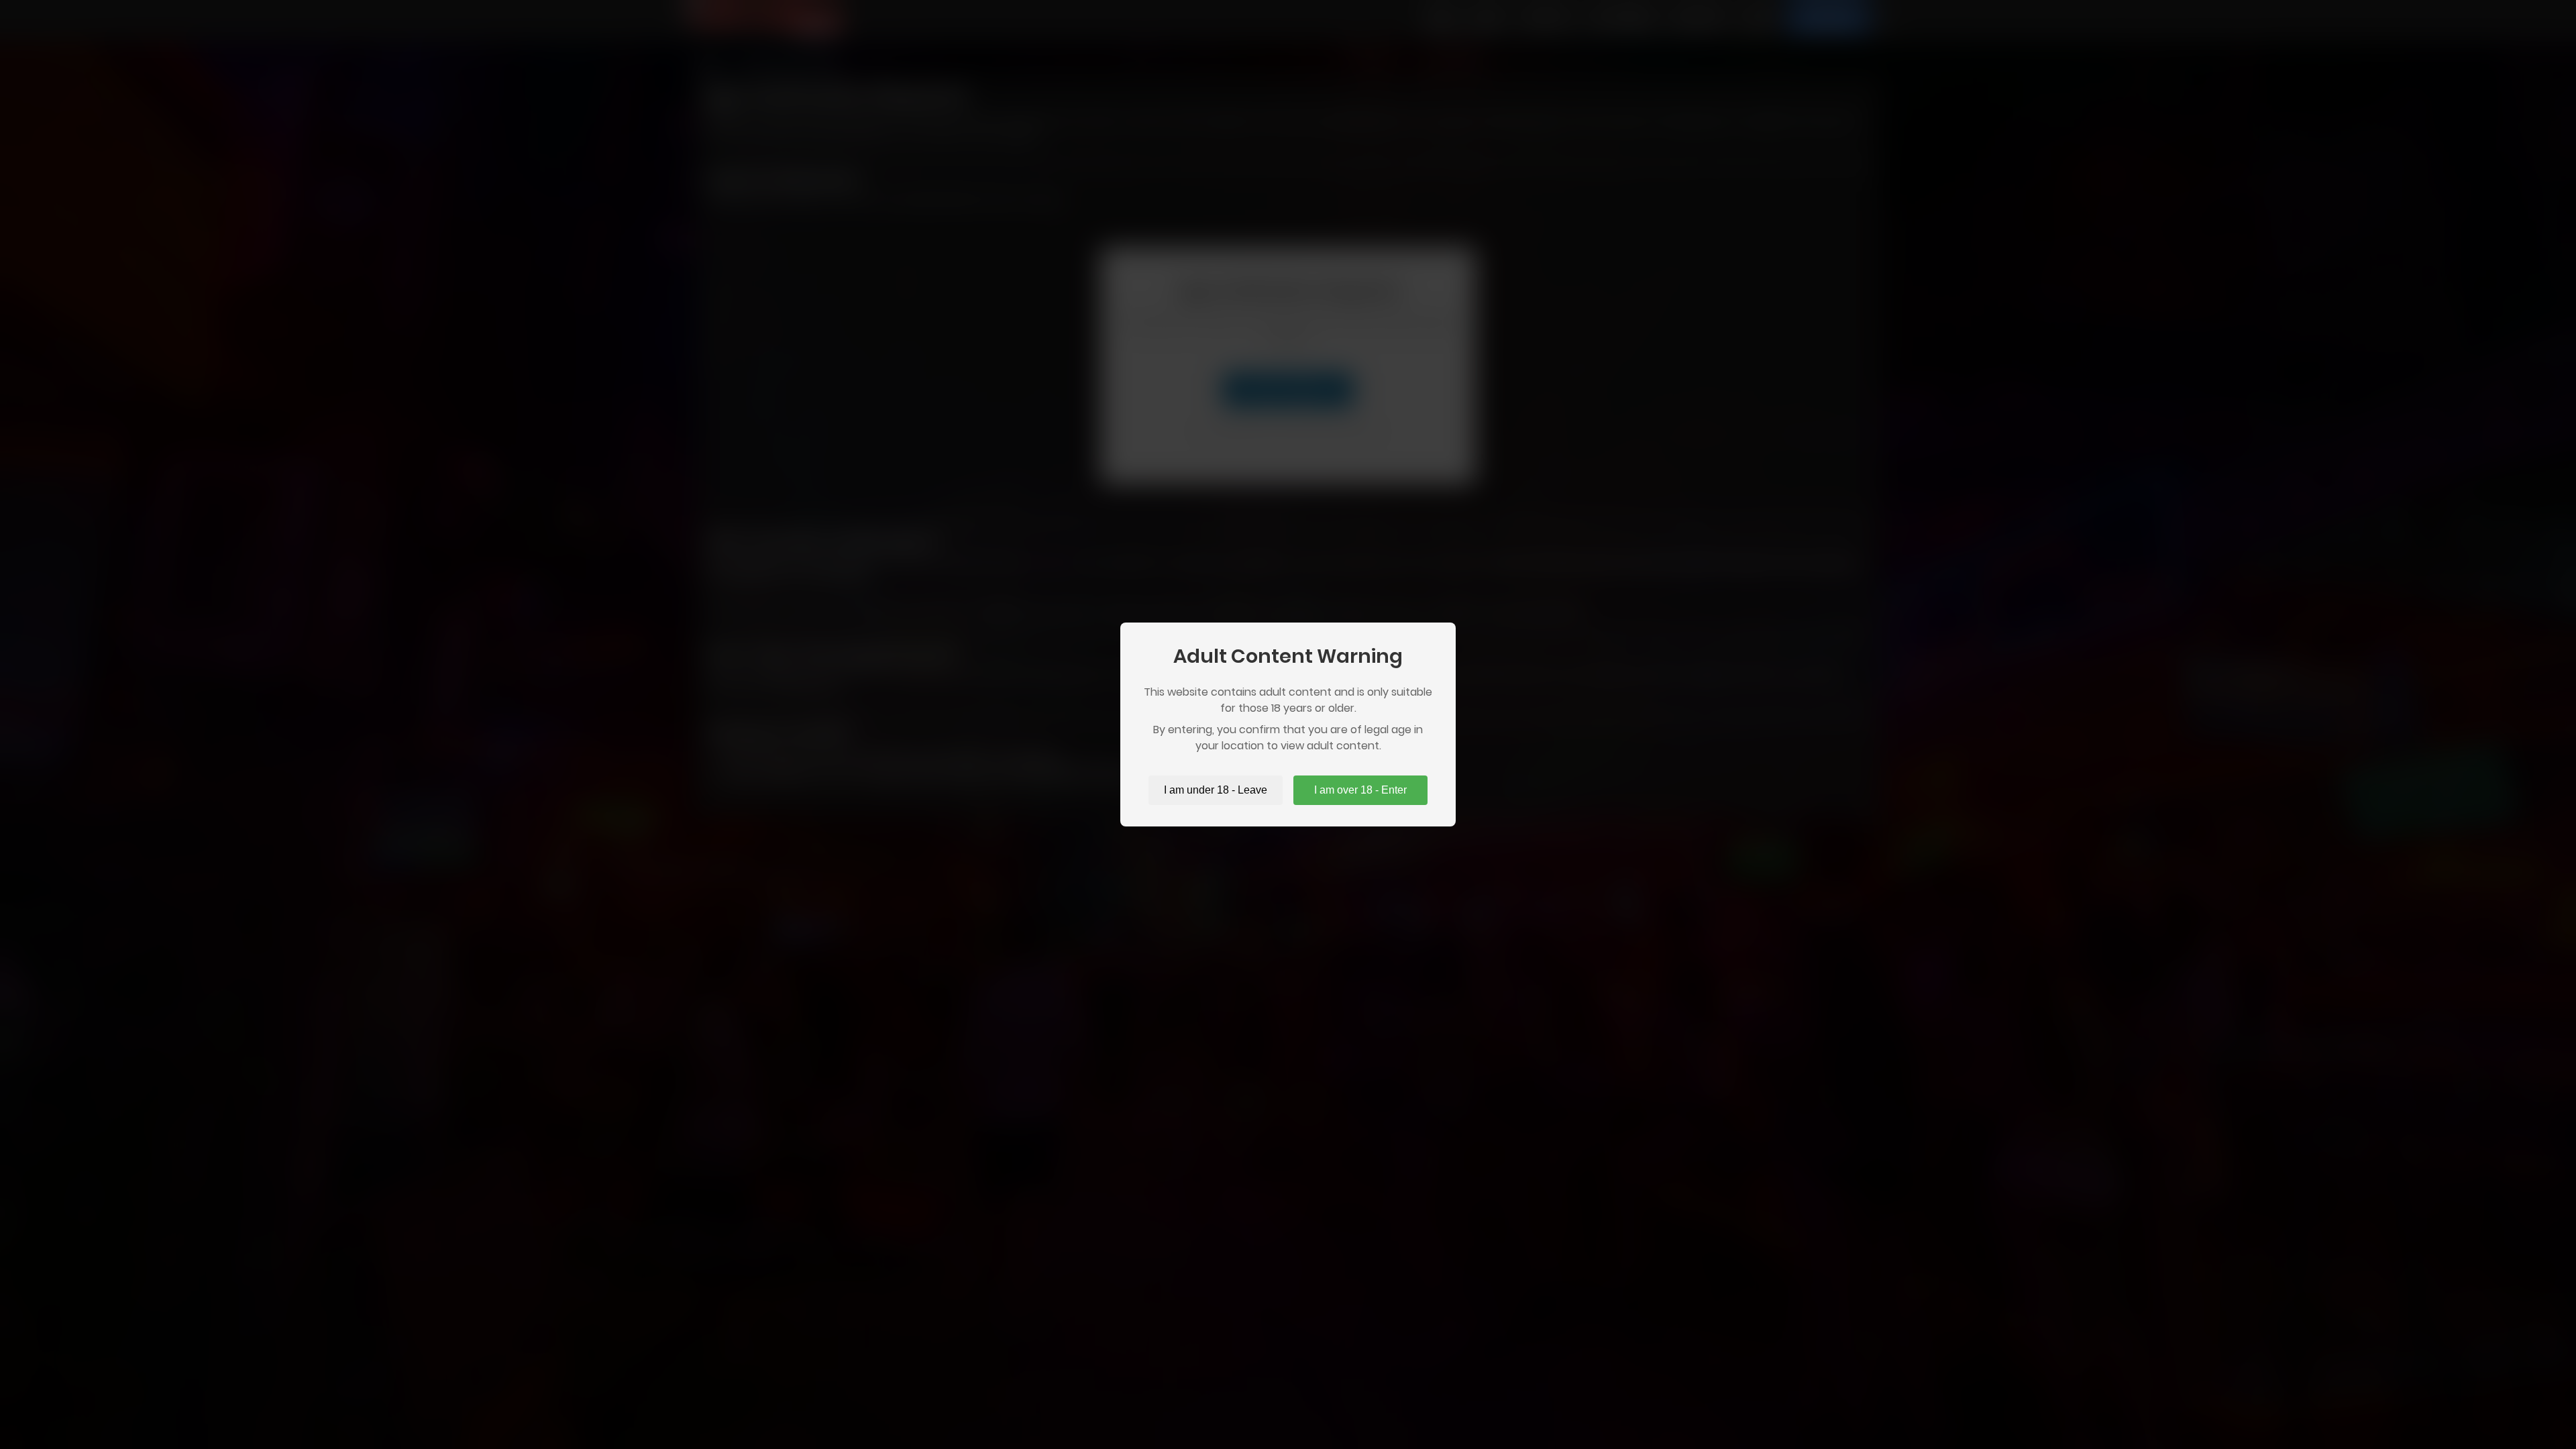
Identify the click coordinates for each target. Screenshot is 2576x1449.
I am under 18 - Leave (1216, 790)
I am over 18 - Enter (1360, 790)
